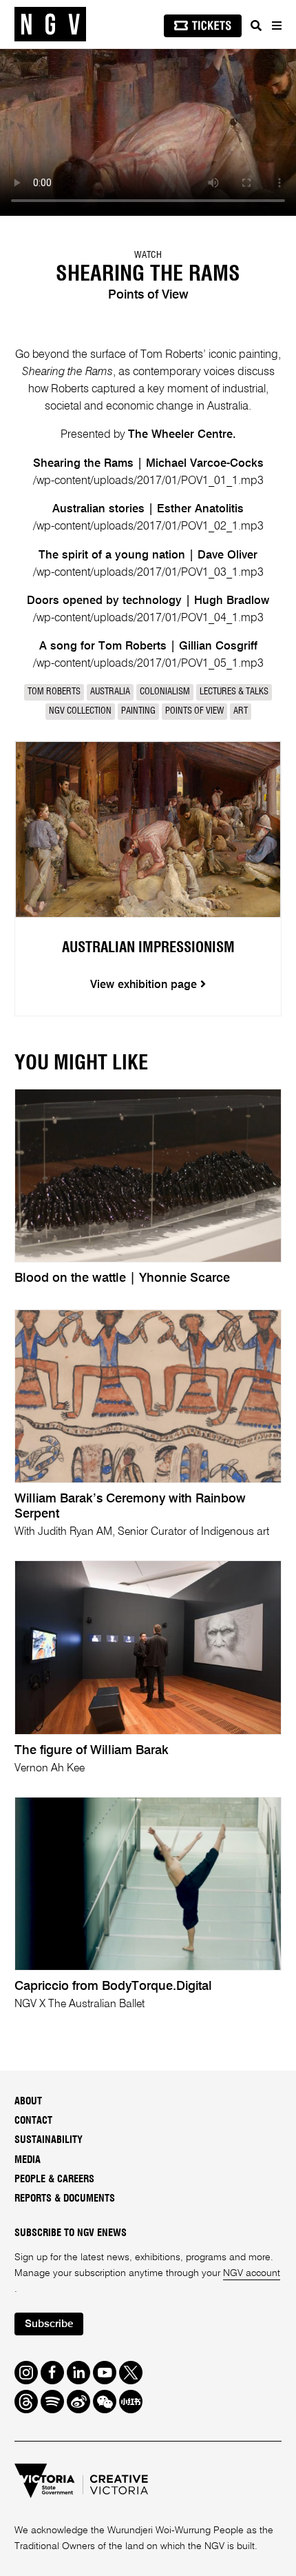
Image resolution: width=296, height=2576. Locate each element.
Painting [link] (138, 711)
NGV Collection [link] (80, 711)
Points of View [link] (194, 711)
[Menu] (276, 26)
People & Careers (54, 2179)
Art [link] (241, 711)
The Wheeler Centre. (182, 435)
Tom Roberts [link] (54, 692)
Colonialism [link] (165, 692)
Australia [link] (110, 692)
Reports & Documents (65, 2198)
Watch (148, 255)
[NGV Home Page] (50, 24)
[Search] (256, 26)
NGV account (252, 2273)
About (28, 2101)
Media (28, 2160)
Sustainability (49, 2140)
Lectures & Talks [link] (234, 692)
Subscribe (49, 2324)
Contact (33, 2121)
